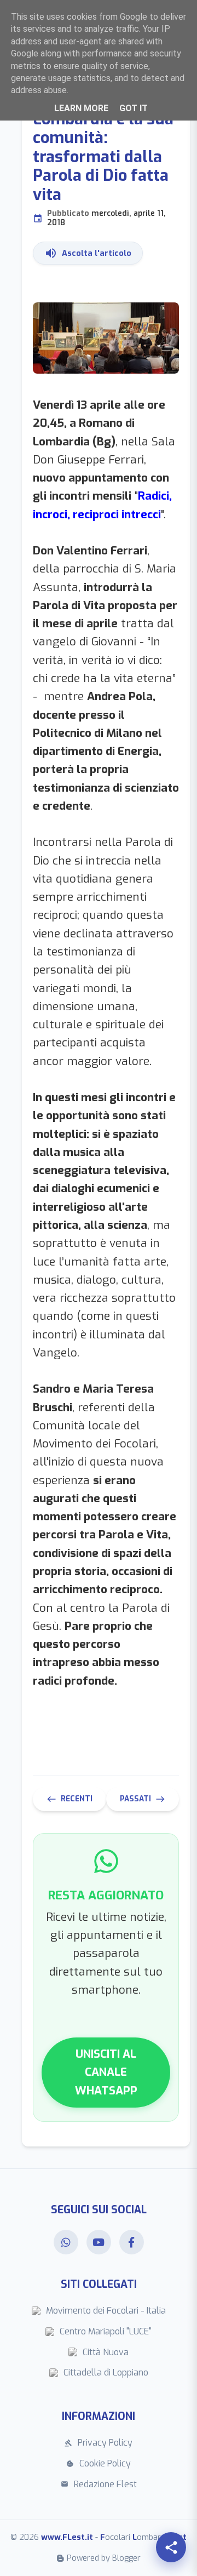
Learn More (81, 108)
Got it (134, 108)
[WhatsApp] (66, 2242)
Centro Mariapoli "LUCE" (106, 2331)
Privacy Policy (99, 2443)
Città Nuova (106, 2352)
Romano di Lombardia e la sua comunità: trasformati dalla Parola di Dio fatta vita (103, 159)
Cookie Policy (99, 2463)
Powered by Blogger (104, 2558)
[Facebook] (132, 2242)
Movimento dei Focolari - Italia (106, 2311)
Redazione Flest (99, 2484)
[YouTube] (99, 2242)
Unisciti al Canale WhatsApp (106, 2072)
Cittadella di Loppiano (106, 2372)
